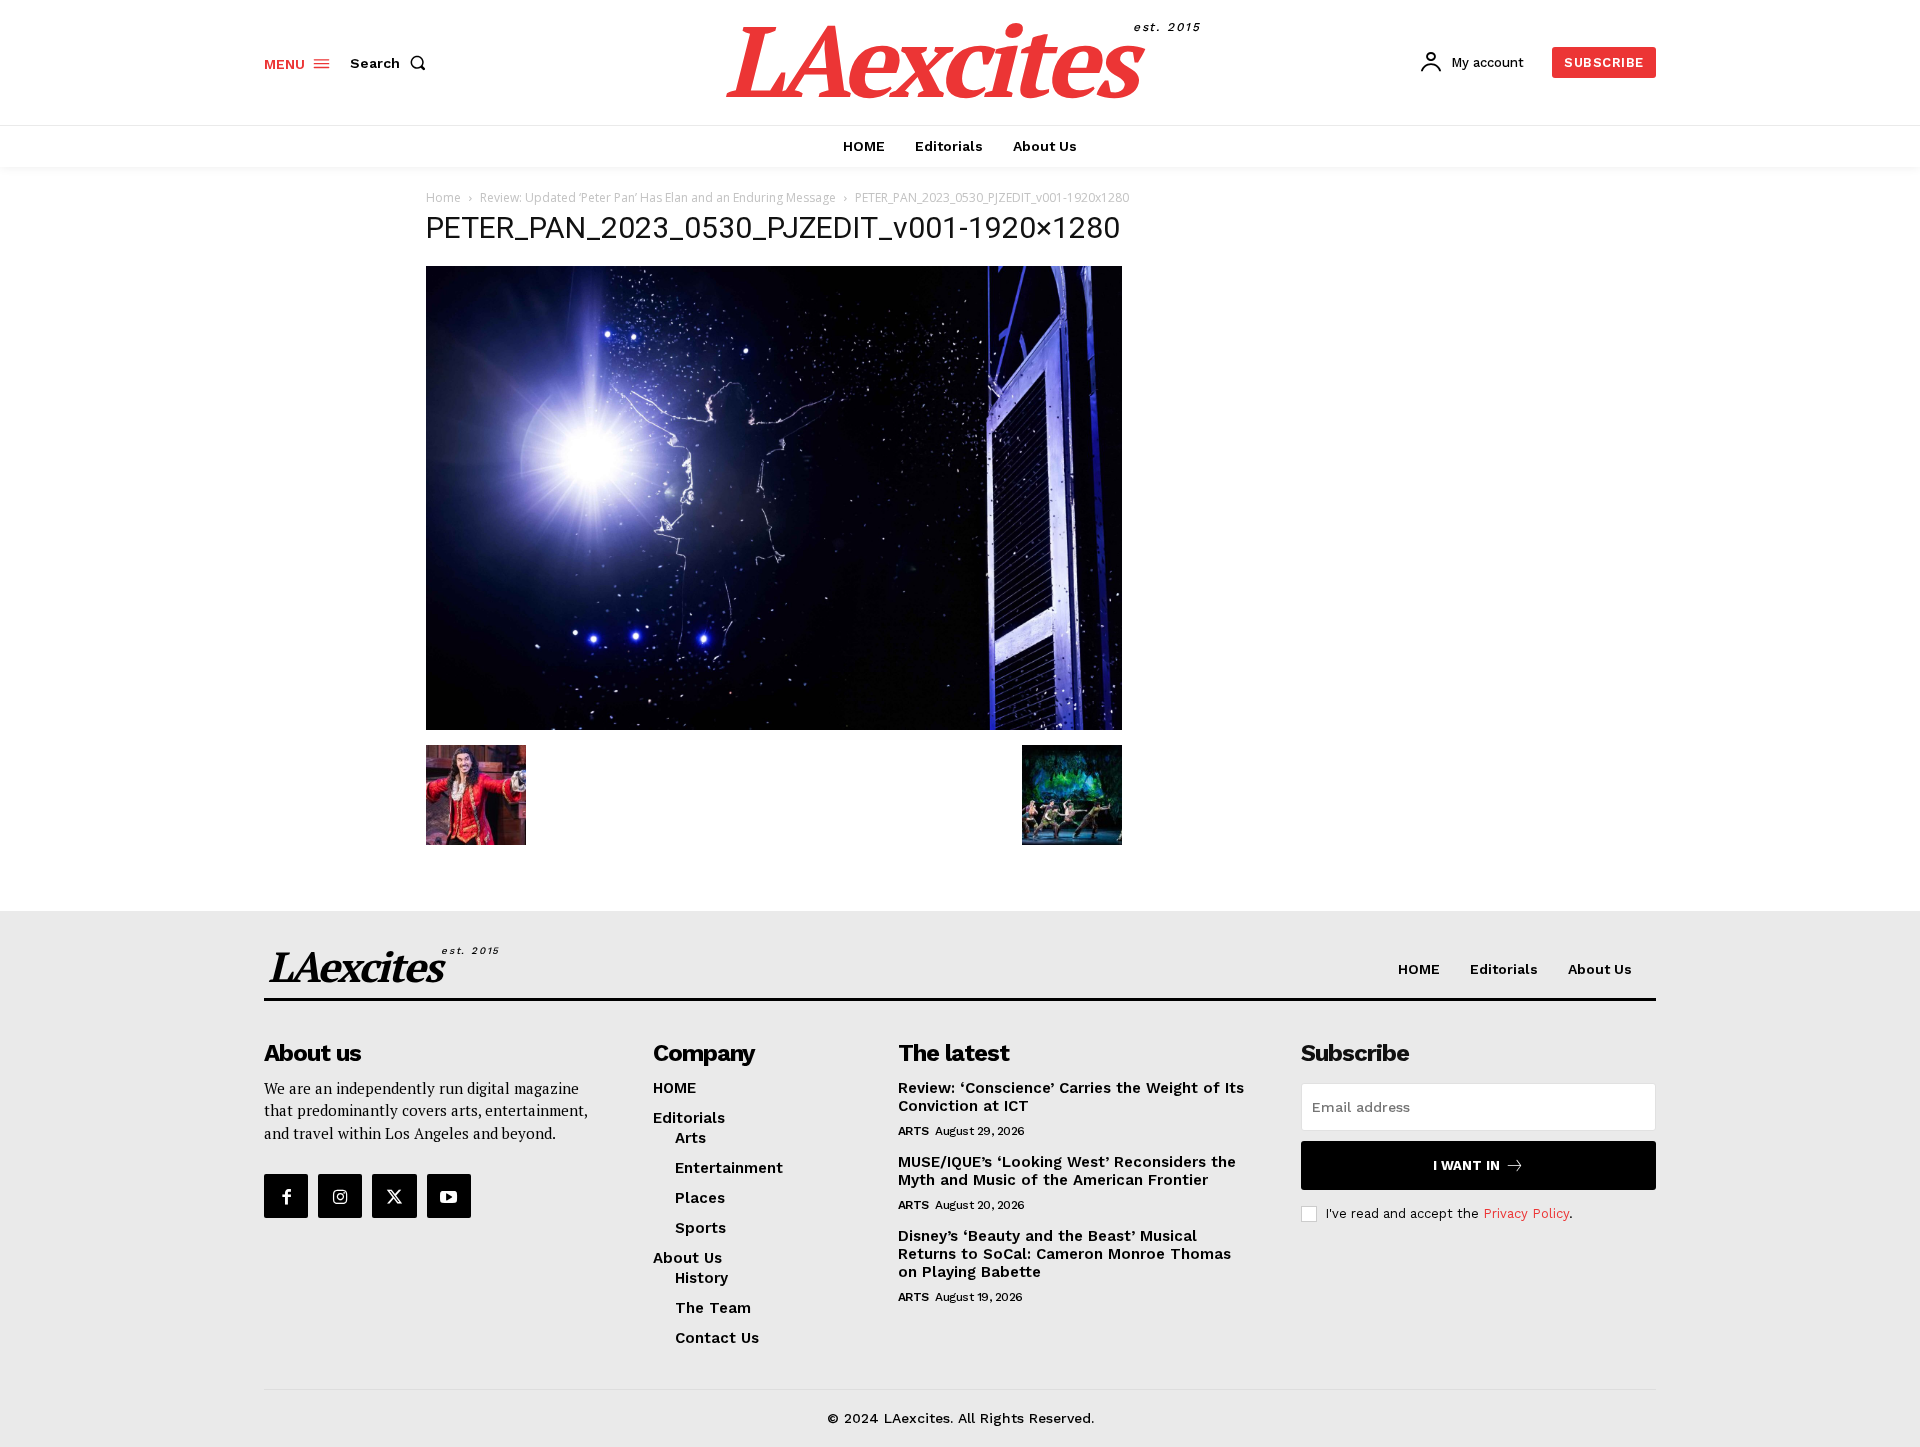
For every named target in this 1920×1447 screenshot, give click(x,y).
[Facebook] (286, 1196)
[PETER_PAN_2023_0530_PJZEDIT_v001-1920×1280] (774, 724)
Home (443, 197)
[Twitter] (394, 1196)
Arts (913, 1131)
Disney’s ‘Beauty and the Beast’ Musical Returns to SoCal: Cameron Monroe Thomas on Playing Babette (1064, 1254)
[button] (392, 63)
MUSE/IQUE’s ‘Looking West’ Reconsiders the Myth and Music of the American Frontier (1067, 1171)
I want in (1466, 1165)
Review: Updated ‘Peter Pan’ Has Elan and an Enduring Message (658, 197)
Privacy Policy (1526, 1213)
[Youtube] (449, 1196)
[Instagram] (340, 1196)
